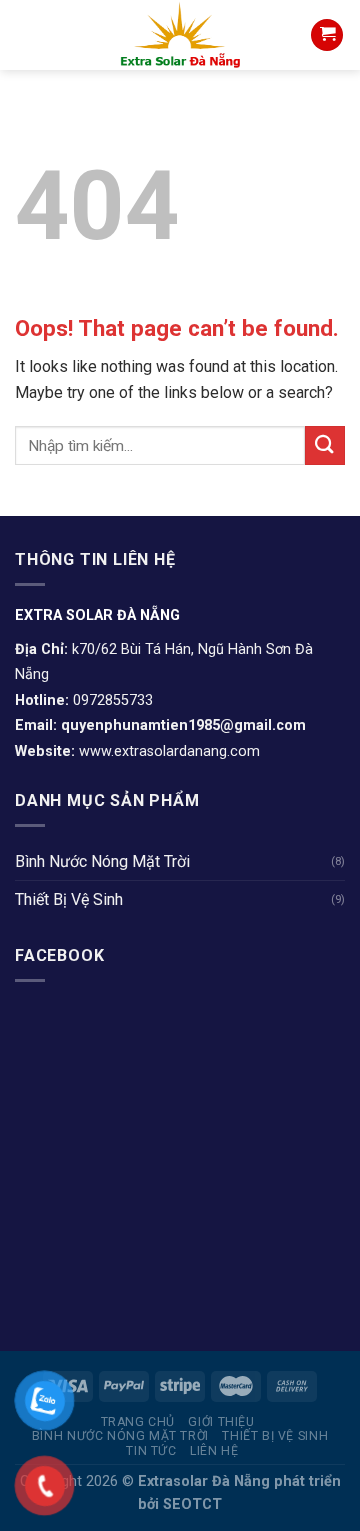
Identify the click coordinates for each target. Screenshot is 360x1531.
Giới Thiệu (221, 1422)
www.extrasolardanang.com (169, 751)
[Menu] (27, 34)
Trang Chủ (138, 1422)
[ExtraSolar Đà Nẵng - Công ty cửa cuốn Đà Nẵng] (180, 35)
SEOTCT (192, 1504)
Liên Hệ (214, 1451)
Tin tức (151, 1451)
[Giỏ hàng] (327, 35)
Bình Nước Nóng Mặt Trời (102, 861)
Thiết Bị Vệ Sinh (69, 899)
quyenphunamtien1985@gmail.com (183, 725)
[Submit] (325, 445)
